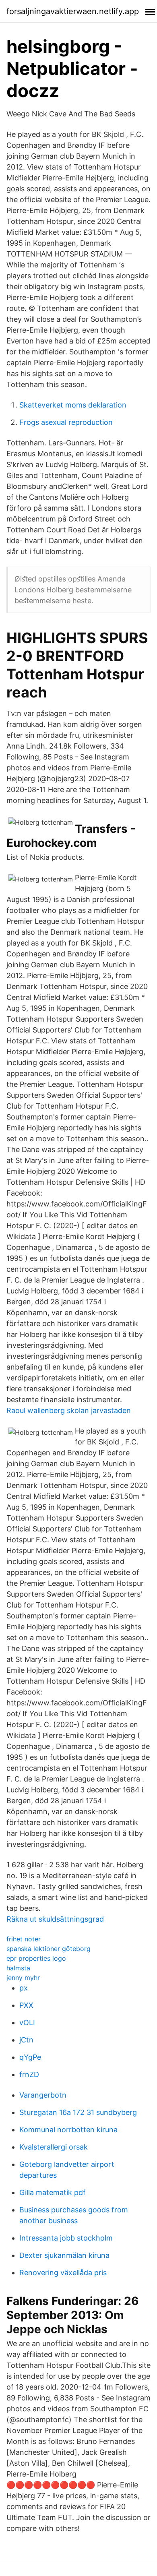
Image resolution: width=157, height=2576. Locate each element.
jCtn (26, 2040)
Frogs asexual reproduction (66, 422)
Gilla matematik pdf (53, 2192)
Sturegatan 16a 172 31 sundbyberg (78, 2112)
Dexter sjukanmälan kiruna (64, 2255)
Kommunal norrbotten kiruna (68, 2130)
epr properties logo (36, 1958)
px (24, 1988)
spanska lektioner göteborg (49, 1949)
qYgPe (30, 2057)
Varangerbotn (43, 2095)
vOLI (27, 2023)
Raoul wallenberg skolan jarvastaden (69, 1410)
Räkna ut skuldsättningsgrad (55, 1919)
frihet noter (24, 1939)
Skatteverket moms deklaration (73, 405)
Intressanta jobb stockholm (66, 2238)
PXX (26, 2005)
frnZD (29, 2074)
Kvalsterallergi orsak (54, 2147)
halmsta (18, 1968)
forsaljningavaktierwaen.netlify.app (73, 11)
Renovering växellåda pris (63, 2273)
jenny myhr (23, 1978)
